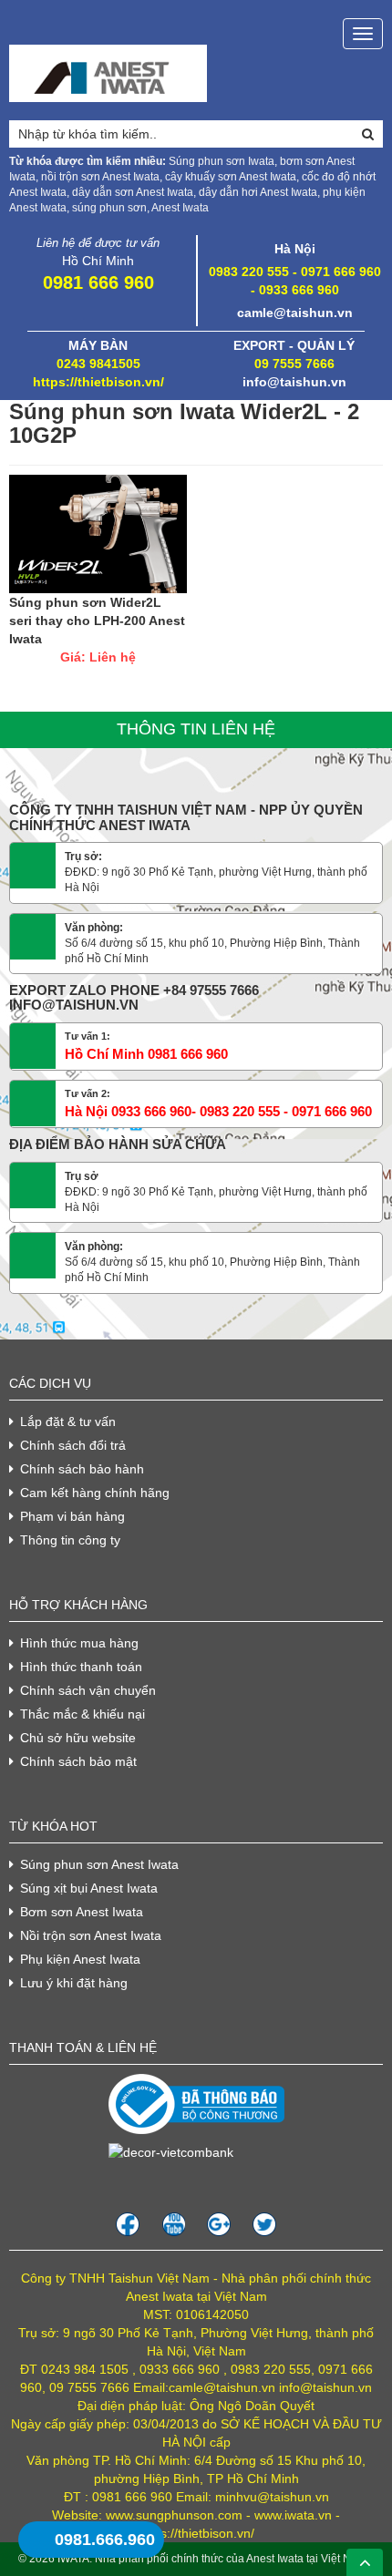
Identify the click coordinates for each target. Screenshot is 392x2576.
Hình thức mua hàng (79, 1643)
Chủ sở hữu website (78, 1738)
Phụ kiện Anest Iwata (80, 1959)
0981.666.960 (105, 2540)
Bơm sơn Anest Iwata (82, 1912)
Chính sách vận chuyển (88, 1690)
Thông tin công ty (70, 1540)
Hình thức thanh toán (81, 1667)
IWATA (73, 2559)
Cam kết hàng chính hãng (95, 1493)
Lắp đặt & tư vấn (68, 1421)
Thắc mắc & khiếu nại (83, 1714)
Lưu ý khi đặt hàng (74, 1983)
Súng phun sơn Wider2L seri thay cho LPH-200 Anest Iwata (97, 621)
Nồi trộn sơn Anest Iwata (91, 1935)
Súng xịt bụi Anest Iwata (89, 1888)
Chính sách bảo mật (78, 1761)
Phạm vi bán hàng (72, 1516)
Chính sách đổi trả (73, 1445)
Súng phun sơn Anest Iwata (99, 1864)
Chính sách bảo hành (82, 1469)
